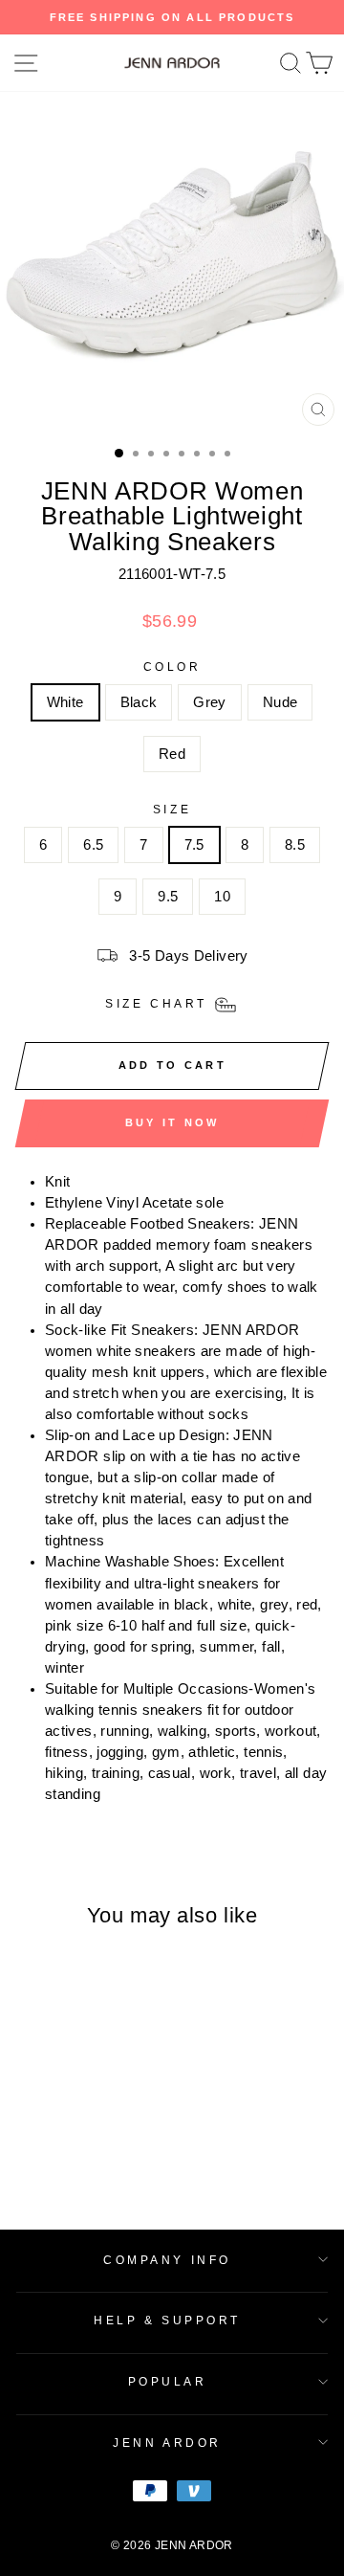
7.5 (194, 845)
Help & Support (167, 2320)
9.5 (168, 897)
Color (172, 666)
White (65, 702)
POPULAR (168, 2381)
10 (222, 897)
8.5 (295, 845)
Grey (209, 702)
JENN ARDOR (167, 2443)
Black (139, 702)
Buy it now (172, 1122)
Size (172, 809)
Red (172, 754)
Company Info (167, 2260)
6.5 (93, 845)
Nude (280, 702)
